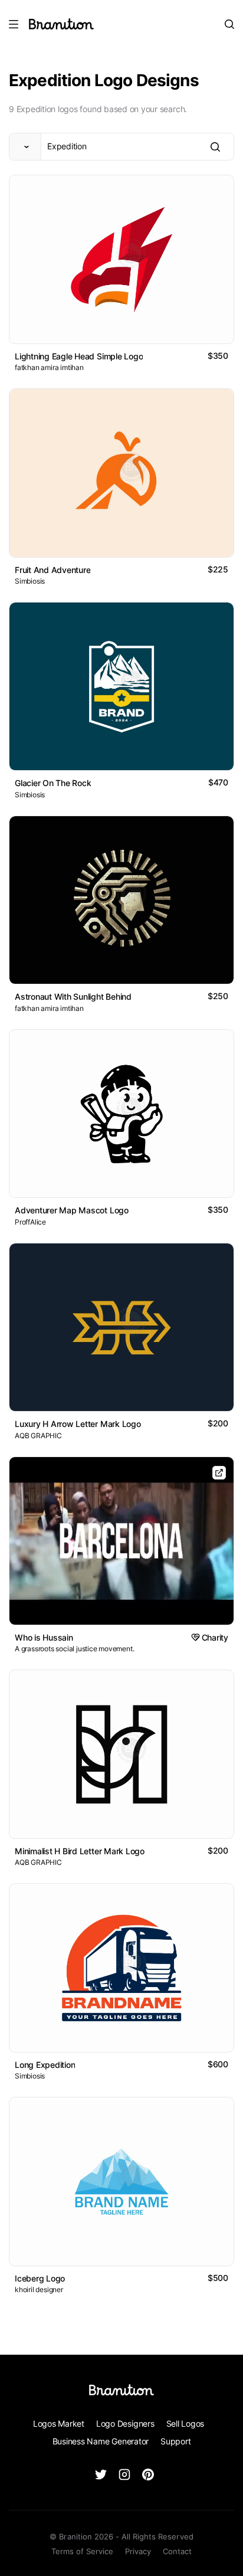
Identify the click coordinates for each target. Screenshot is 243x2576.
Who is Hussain (44, 1637)
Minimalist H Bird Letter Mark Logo (80, 1851)
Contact (177, 2551)
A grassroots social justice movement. (74, 1649)
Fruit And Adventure (52, 570)
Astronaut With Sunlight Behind (73, 996)
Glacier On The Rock (53, 783)
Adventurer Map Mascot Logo (72, 1210)
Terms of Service (82, 2551)
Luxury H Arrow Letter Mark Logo (78, 1424)
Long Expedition (45, 2065)
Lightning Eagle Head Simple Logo (79, 356)
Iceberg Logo (40, 2278)
